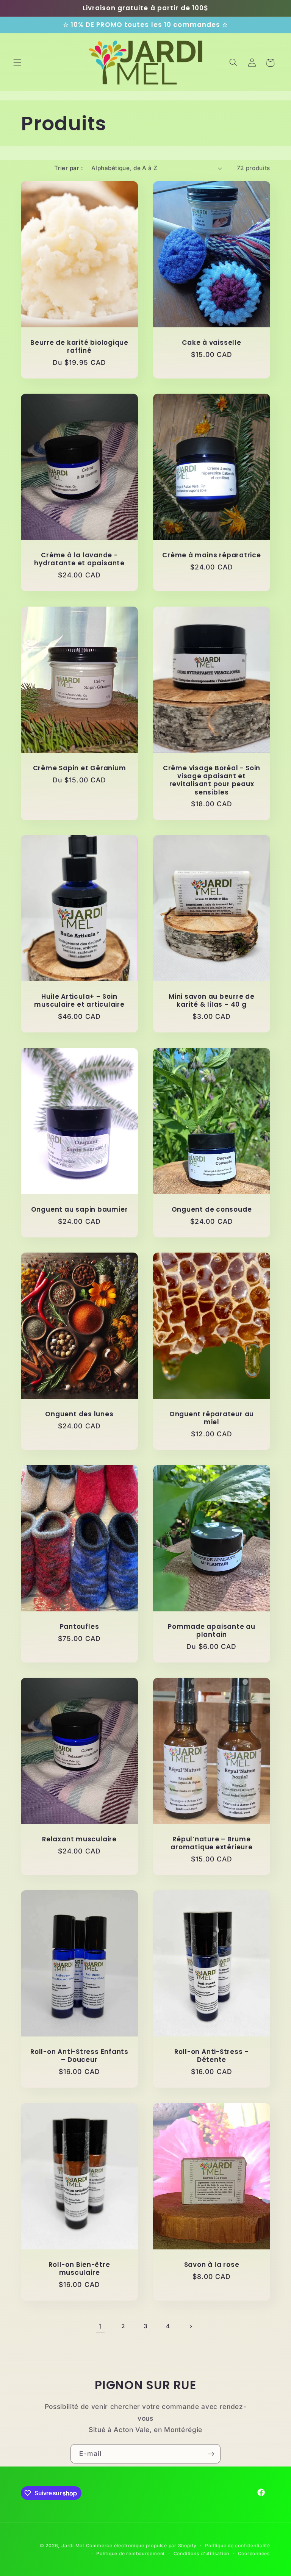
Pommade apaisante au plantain (212, 1631)
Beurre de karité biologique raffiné (79, 347)
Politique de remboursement (131, 2553)
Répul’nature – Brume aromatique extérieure (211, 1843)
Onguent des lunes (79, 1414)
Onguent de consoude (212, 1209)
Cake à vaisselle (211, 343)
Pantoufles (80, 1627)
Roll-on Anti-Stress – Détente (212, 2056)
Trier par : (69, 168)
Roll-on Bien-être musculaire (79, 2269)
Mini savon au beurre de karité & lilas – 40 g (212, 1001)
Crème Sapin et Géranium (80, 768)
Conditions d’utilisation (201, 2553)
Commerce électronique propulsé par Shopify (141, 2546)
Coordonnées (254, 2553)
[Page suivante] (191, 2326)
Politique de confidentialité (238, 2546)
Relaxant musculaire (79, 1839)
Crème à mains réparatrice (212, 555)
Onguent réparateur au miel (212, 1418)
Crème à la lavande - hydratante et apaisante (79, 559)
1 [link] (100, 2326)
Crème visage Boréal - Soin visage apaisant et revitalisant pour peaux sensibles (212, 780)
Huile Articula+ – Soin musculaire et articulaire (79, 1001)
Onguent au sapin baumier (80, 1209)
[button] (17, 63)
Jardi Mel (73, 2546)
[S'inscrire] (211, 2454)
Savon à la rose (212, 2265)
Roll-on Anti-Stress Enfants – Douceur (79, 2056)
